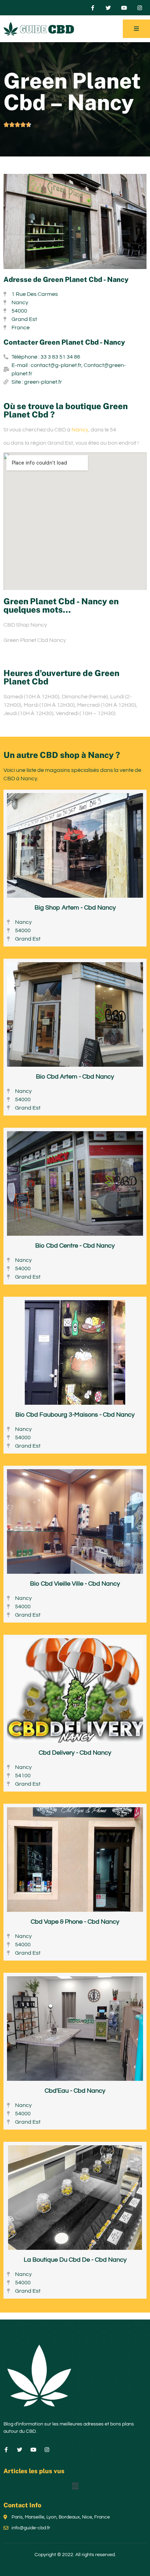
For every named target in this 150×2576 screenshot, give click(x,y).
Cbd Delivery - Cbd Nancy (75, 1753)
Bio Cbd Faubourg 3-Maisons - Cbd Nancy (75, 1415)
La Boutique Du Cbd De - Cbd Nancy (75, 2260)
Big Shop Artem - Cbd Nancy (75, 908)
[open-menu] (136, 29)
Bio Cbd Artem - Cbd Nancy (75, 1077)
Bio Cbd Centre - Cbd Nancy (75, 1246)
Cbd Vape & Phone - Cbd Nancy (75, 1922)
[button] (75, 2486)
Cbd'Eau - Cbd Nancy (75, 2091)
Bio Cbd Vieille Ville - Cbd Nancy (75, 1584)
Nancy (80, 430)
